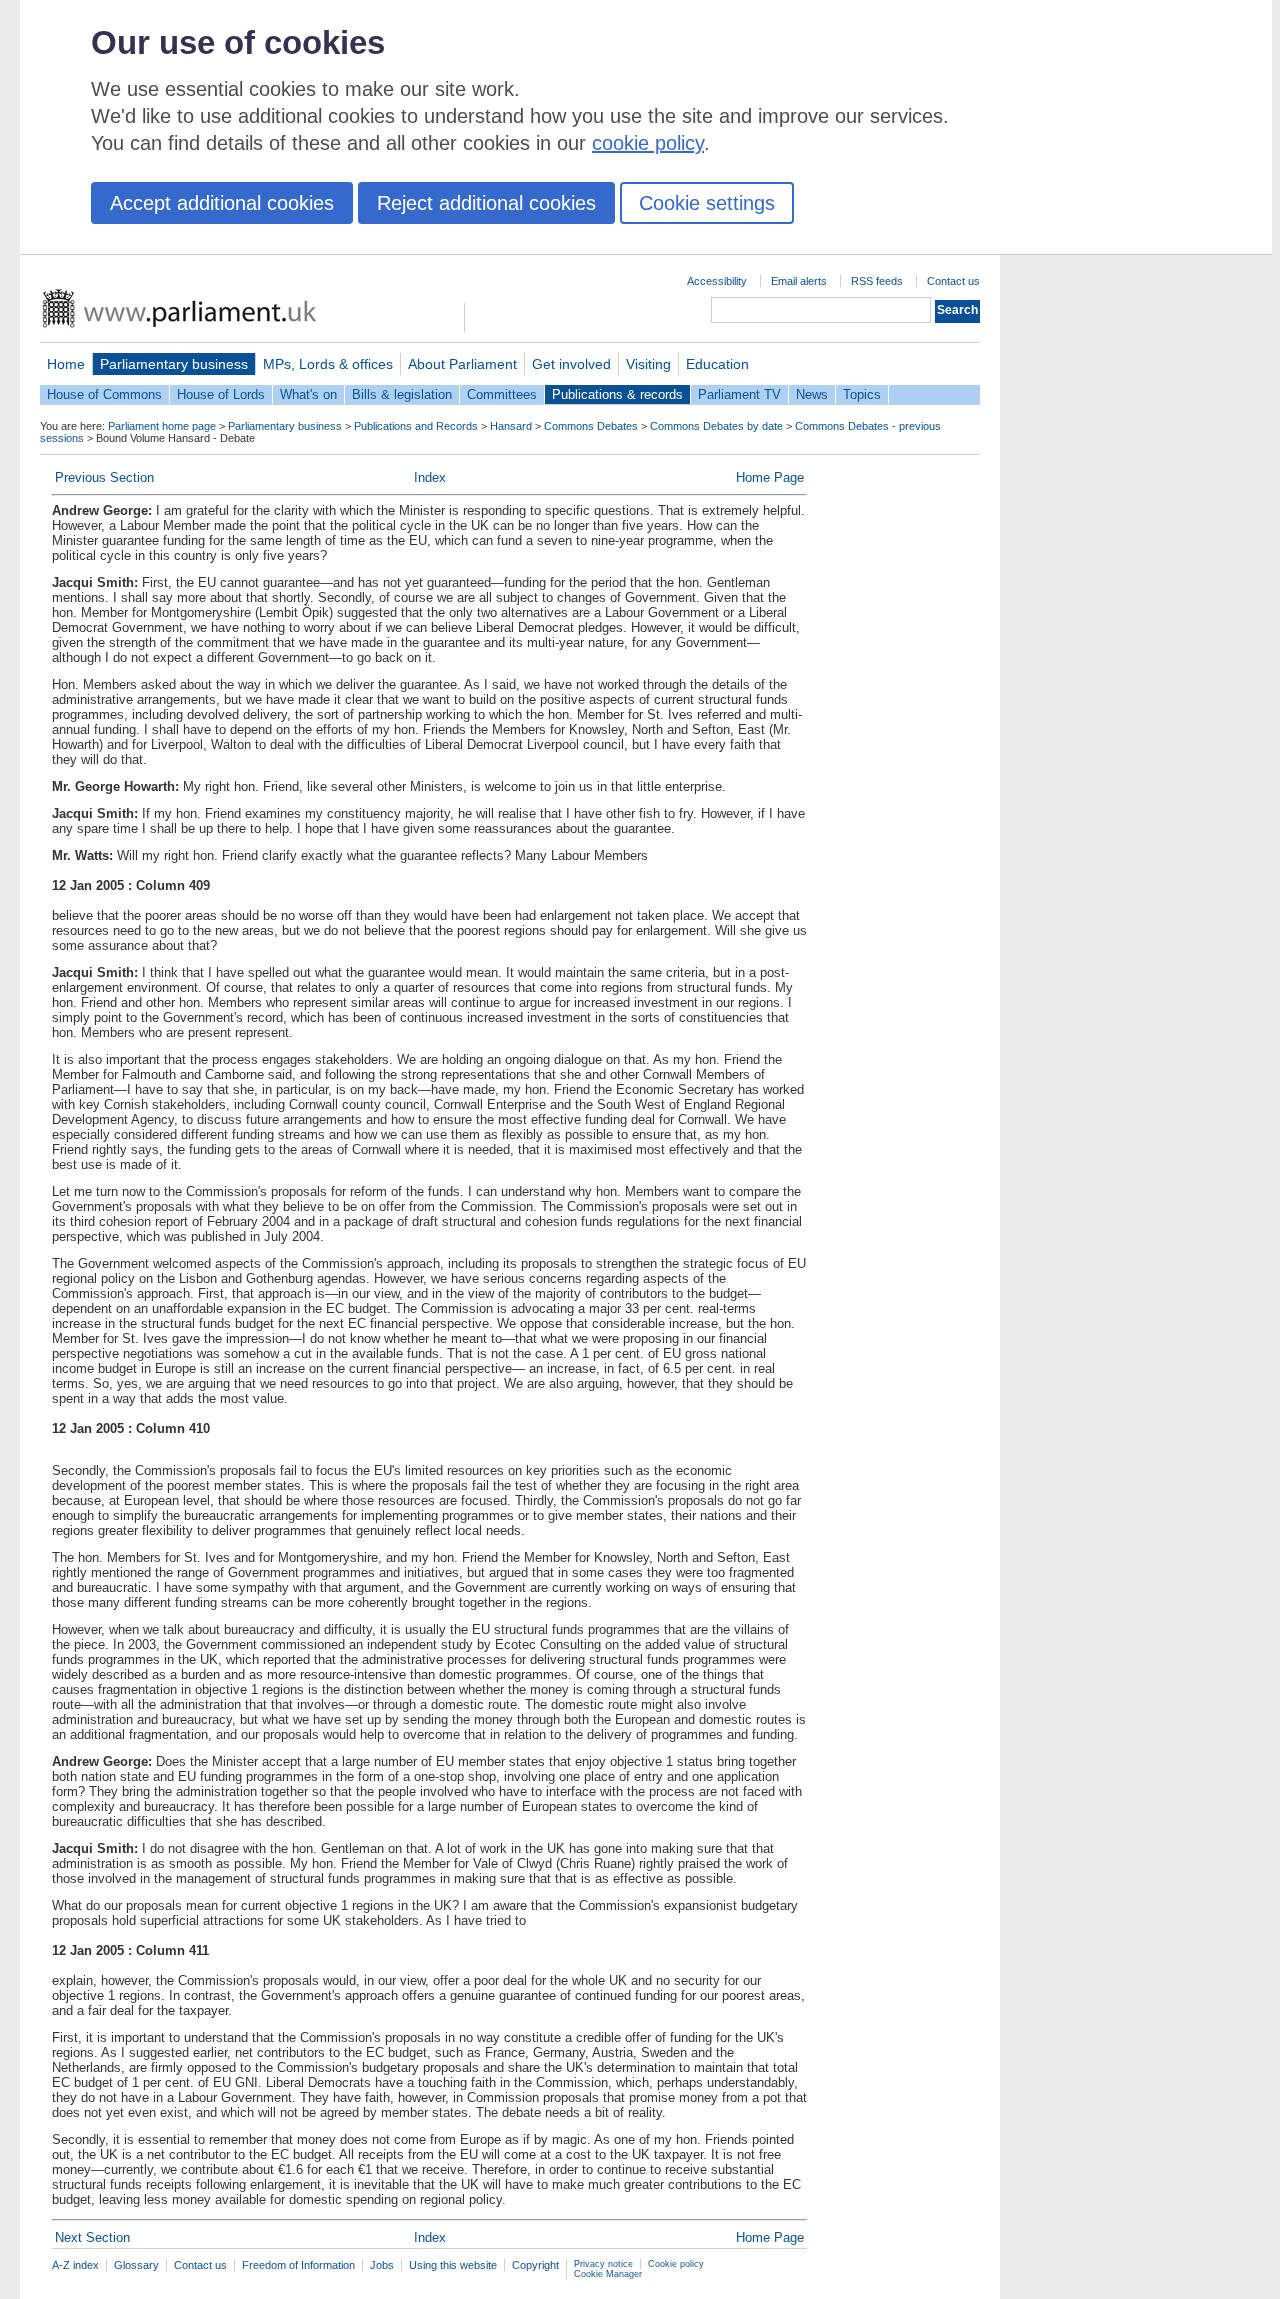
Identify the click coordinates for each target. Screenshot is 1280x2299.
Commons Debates (591, 426)
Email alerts (799, 281)
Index (430, 477)
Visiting (648, 364)
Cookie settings (707, 203)
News (812, 394)
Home (66, 364)
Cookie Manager (608, 2274)
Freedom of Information (298, 2265)
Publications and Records (416, 426)
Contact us (953, 281)
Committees (502, 394)
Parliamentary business (174, 364)
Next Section (92, 2237)
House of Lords (221, 394)
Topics (862, 394)
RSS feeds (877, 281)
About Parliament (462, 364)
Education (717, 364)
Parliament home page (162, 426)
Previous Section (104, 477)
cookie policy (648, 143)
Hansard (511, 426)
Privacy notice (603, 2264)
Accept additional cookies (222, 203)
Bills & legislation (402, 394)
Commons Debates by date (716, 426)
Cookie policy (676, 2264)
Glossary (136, 2265)
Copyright (535, 2265)
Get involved (571, 364)
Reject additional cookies (486, 203)
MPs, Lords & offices (328, 364)
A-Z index (75, 2265)
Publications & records (617, 394)
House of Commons (104, 394)
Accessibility (717, 281)
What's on (308, 394)
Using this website (453, 2265)
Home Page (770, 477)
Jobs (382, 2265)
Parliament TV (739, 394)
